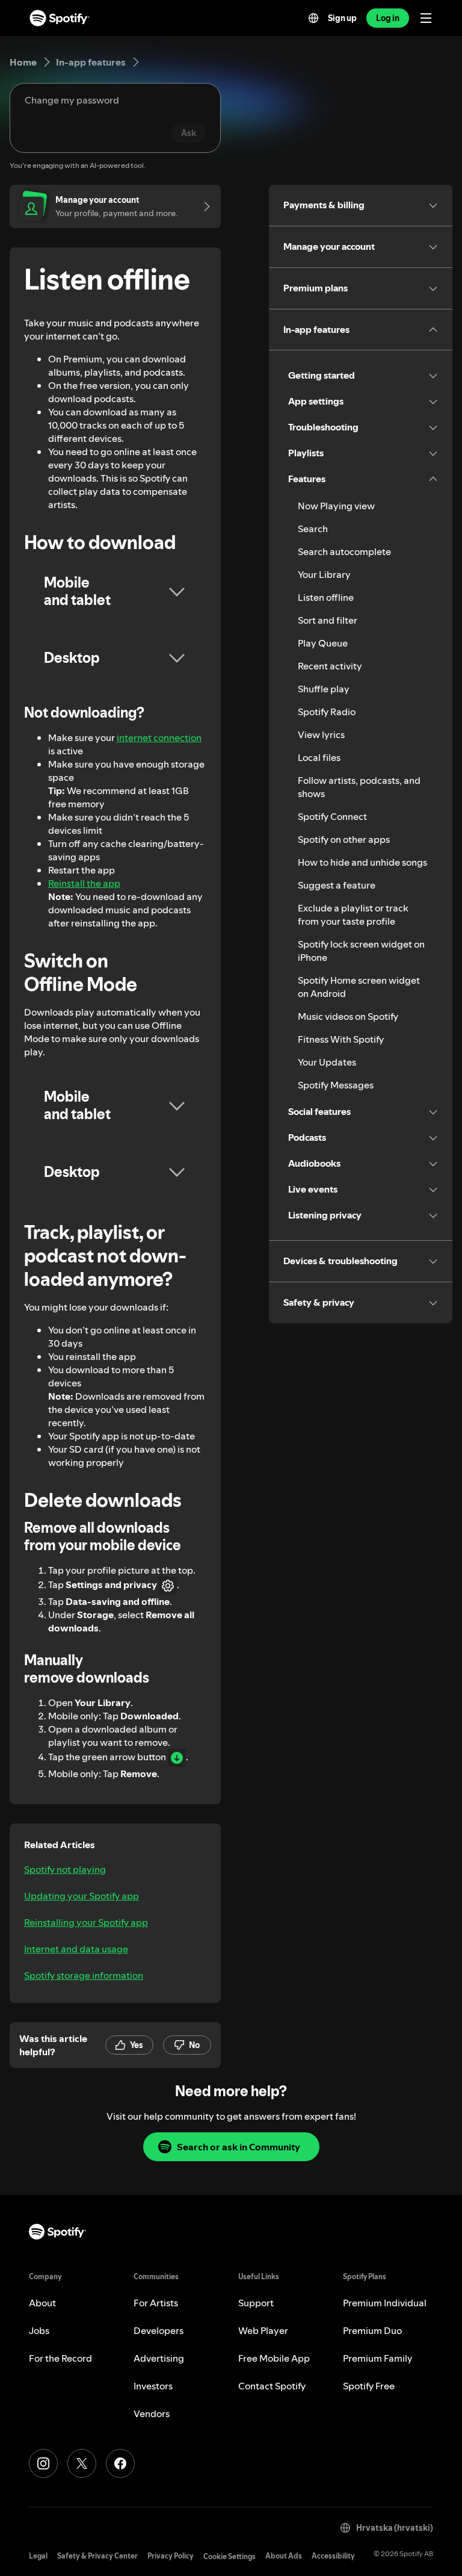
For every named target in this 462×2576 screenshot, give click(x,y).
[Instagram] (43, 2463)
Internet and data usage (76, 1949)
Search (313, 529)
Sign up (342, 18)
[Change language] (313, 18)
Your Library (324, 574)
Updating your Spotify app (82, 1896)
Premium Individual (385, 2303)
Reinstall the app (84, 883)
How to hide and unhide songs (362, 862)
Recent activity (330, 666)
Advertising (159, 2358)
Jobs (39, 2330)
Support (256, 2303)
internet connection (159, 737)
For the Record (60, 2358)
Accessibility (333, 2556)
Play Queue (323, 643)
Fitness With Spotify (341, 1039)
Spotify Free (369, 2386)
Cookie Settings (229, 2556)
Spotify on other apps (344, 839)
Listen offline (326, 597)
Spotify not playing (65, 1869)
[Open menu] (426, 18)
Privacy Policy (171, 2556)
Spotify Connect (332, 816)
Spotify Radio (327, 712)
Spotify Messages (336, 1085)
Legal (38, 2556)
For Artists (156, 2303)
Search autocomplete (344, 551)
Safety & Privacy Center (97, 2556)
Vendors (152, 2413)
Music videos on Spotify (348, 1016)
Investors (153, 2386)
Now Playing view (336, 506)
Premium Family (378, 2358)
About (42, 2303)
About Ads (284, 2556)
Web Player (263, 2330)
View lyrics (321, 734)
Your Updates (327, 1062)
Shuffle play (324, 689)
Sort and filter (328, 620)
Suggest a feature (337, 885)
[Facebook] (120, 2463)
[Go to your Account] (203, 206)
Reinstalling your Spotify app (86, 1922)
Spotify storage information (84, 1975)
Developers (159, 2330)
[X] (82, 2463)
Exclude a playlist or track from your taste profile (353, 914)
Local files (319, 757)
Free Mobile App (274, 2358)
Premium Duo (372, 2330)
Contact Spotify (272, 2386)
